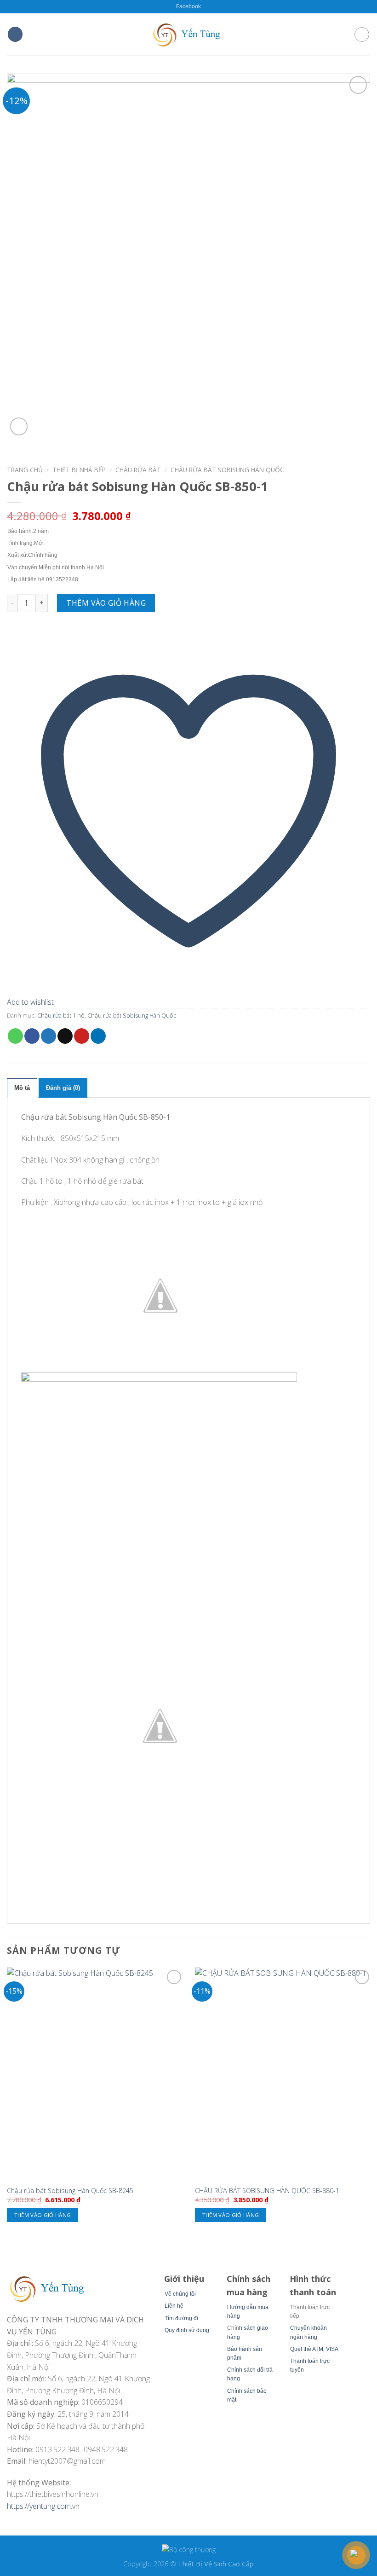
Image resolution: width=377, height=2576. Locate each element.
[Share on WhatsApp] (15, 1036)
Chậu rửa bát (138, 470)
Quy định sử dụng (187, 2330)
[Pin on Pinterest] (82, 1036)
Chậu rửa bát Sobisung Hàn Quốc (227, 470)
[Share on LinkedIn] (98, 1036)
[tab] (22, 1088)
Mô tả (22, 1088)
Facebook (188, 6)
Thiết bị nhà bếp (79, 470)
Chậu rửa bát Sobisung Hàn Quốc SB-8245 (70, 2191)
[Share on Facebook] (32, 1036)
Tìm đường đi (181, 2318)
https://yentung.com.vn (43, 2506)
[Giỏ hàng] (362, 35)
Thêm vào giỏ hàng (106, 603)
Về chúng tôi (180, 2294)
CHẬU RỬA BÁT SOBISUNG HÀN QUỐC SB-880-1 (267, 2191)
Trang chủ (25, 470)
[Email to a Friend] (65, 1036)
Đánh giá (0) (63, 1088)
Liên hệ (174, 2306)
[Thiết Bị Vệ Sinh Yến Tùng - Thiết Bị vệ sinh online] (188, 34)
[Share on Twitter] (49, 1036)
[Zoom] (19, 426)
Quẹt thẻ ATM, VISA (314, 2349)
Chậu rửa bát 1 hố (61, 1015)
